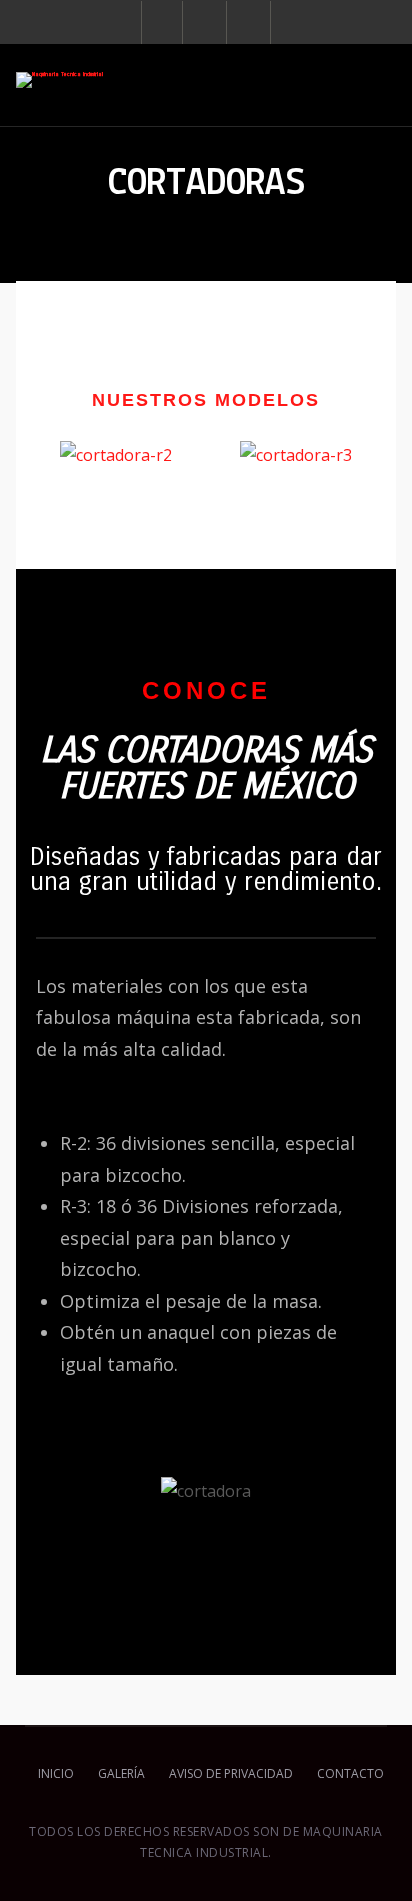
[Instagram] (206, 22)
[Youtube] (250, 22)
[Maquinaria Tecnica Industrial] (59, 80)
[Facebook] (162, 22)
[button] (45, 453)
